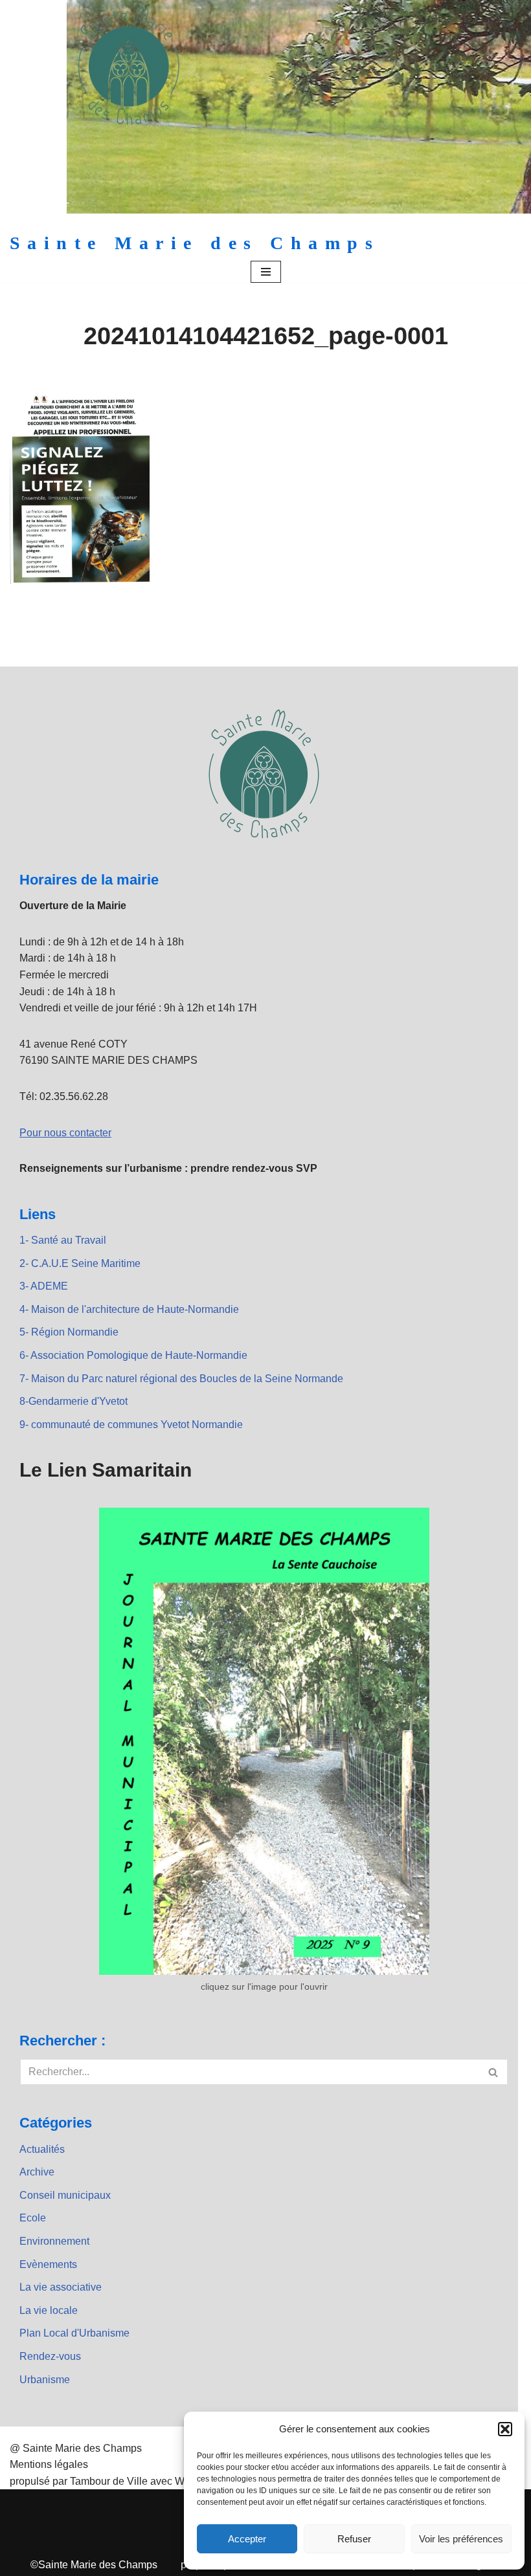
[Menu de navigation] (266, 272)
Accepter (247, 2539)
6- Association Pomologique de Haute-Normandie (133, 1355)
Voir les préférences (461, 2539)
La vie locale (49, 2310)
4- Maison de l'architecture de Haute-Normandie (129, 1309)
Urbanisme (45, 2380)
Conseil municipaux (65, 2195)
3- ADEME (44, 1286)
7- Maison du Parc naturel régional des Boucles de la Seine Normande (181, 1379)
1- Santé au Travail (63, 1240)
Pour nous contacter (65, 1133)
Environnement (54, 2241)
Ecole (33, 2218)
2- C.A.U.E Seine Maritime (80, 1263)
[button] (505, 2429)
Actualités (42, 2149)
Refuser (354, 2539)
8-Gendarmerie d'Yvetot (73, 1401)
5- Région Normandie (69, 1332)
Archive (37, 2172)
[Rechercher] (494, 2072)
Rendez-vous (50, 2356)
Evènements (48, 2264)
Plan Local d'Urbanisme (74, 2333)
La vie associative (61, 2287)
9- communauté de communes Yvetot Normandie (131, 1425)
